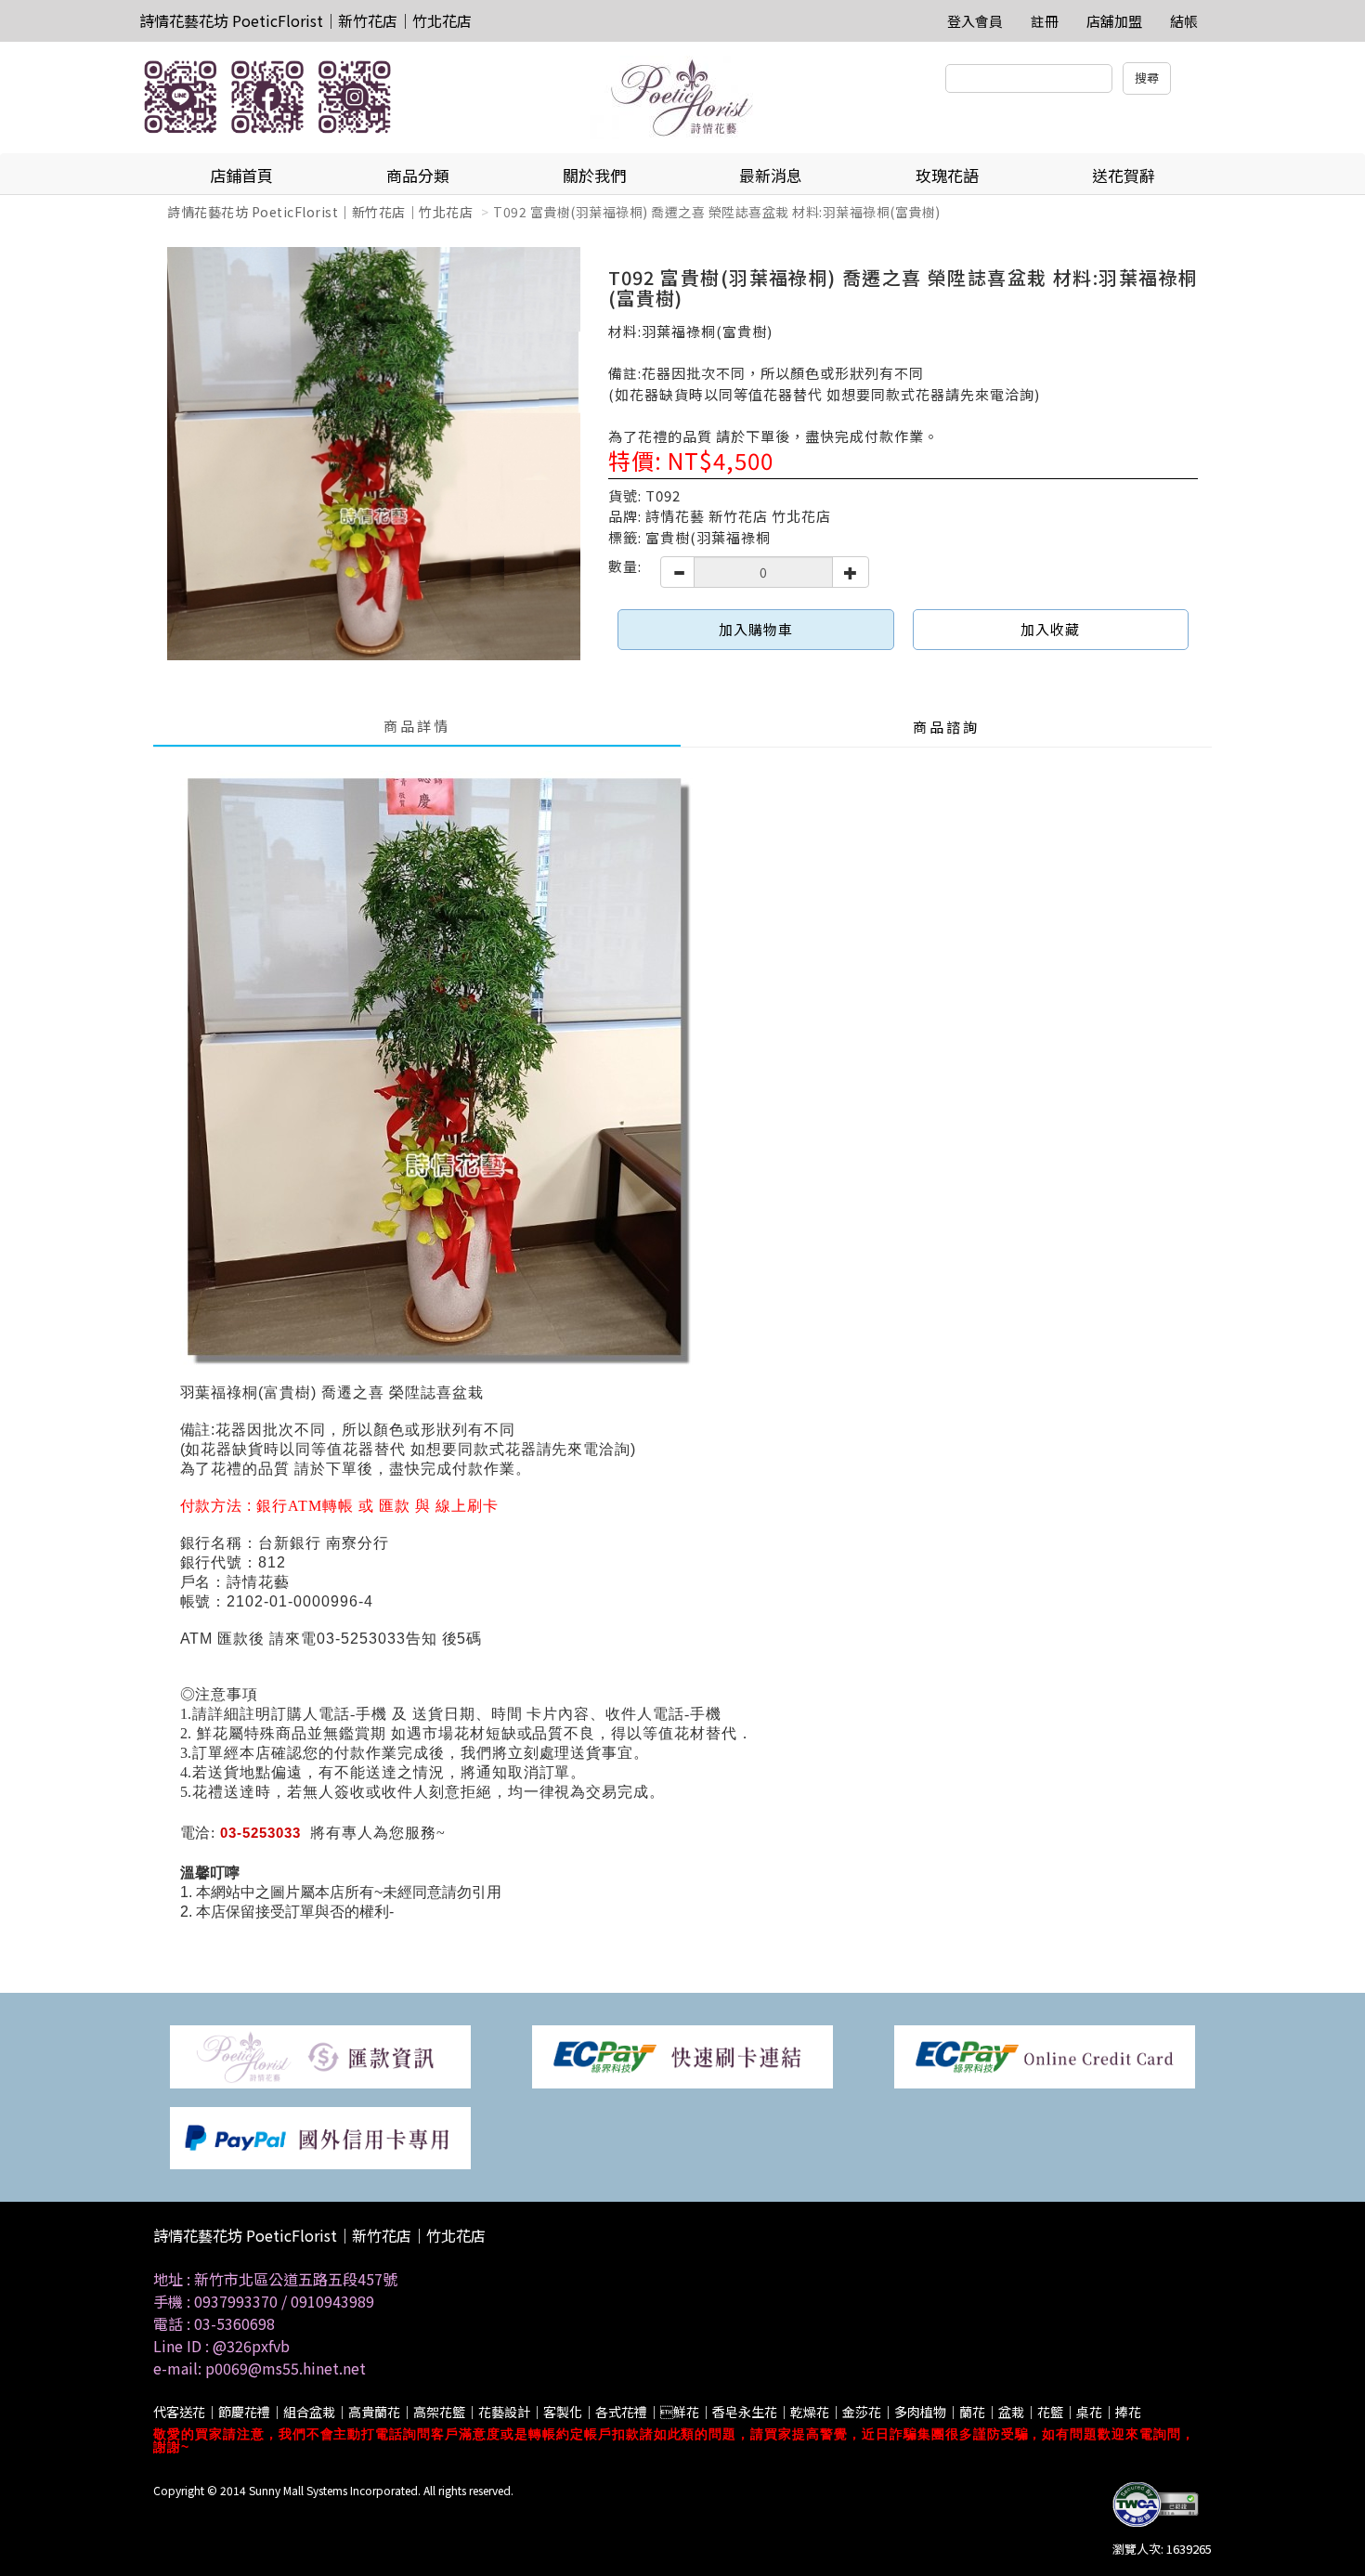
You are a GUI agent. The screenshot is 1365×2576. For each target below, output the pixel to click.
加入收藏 (1050, 629)
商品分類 (418, 175)
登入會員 (975, 21)
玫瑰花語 (947, 175)
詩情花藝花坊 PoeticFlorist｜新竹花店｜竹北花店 (305, 20)
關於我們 (594, 175)
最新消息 (771, 175)
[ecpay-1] (1045, 2056)
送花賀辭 (1124, 175)
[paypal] (320, 2136)
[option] (374, 454)
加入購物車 (756, 629)
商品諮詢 (946, 727)
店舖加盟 (1114, 21)
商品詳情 (417, 726)
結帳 (1184, 21)
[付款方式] (320, 2056)
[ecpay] (682, 2056)
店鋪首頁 (241, 175)
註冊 (1045, 21)
